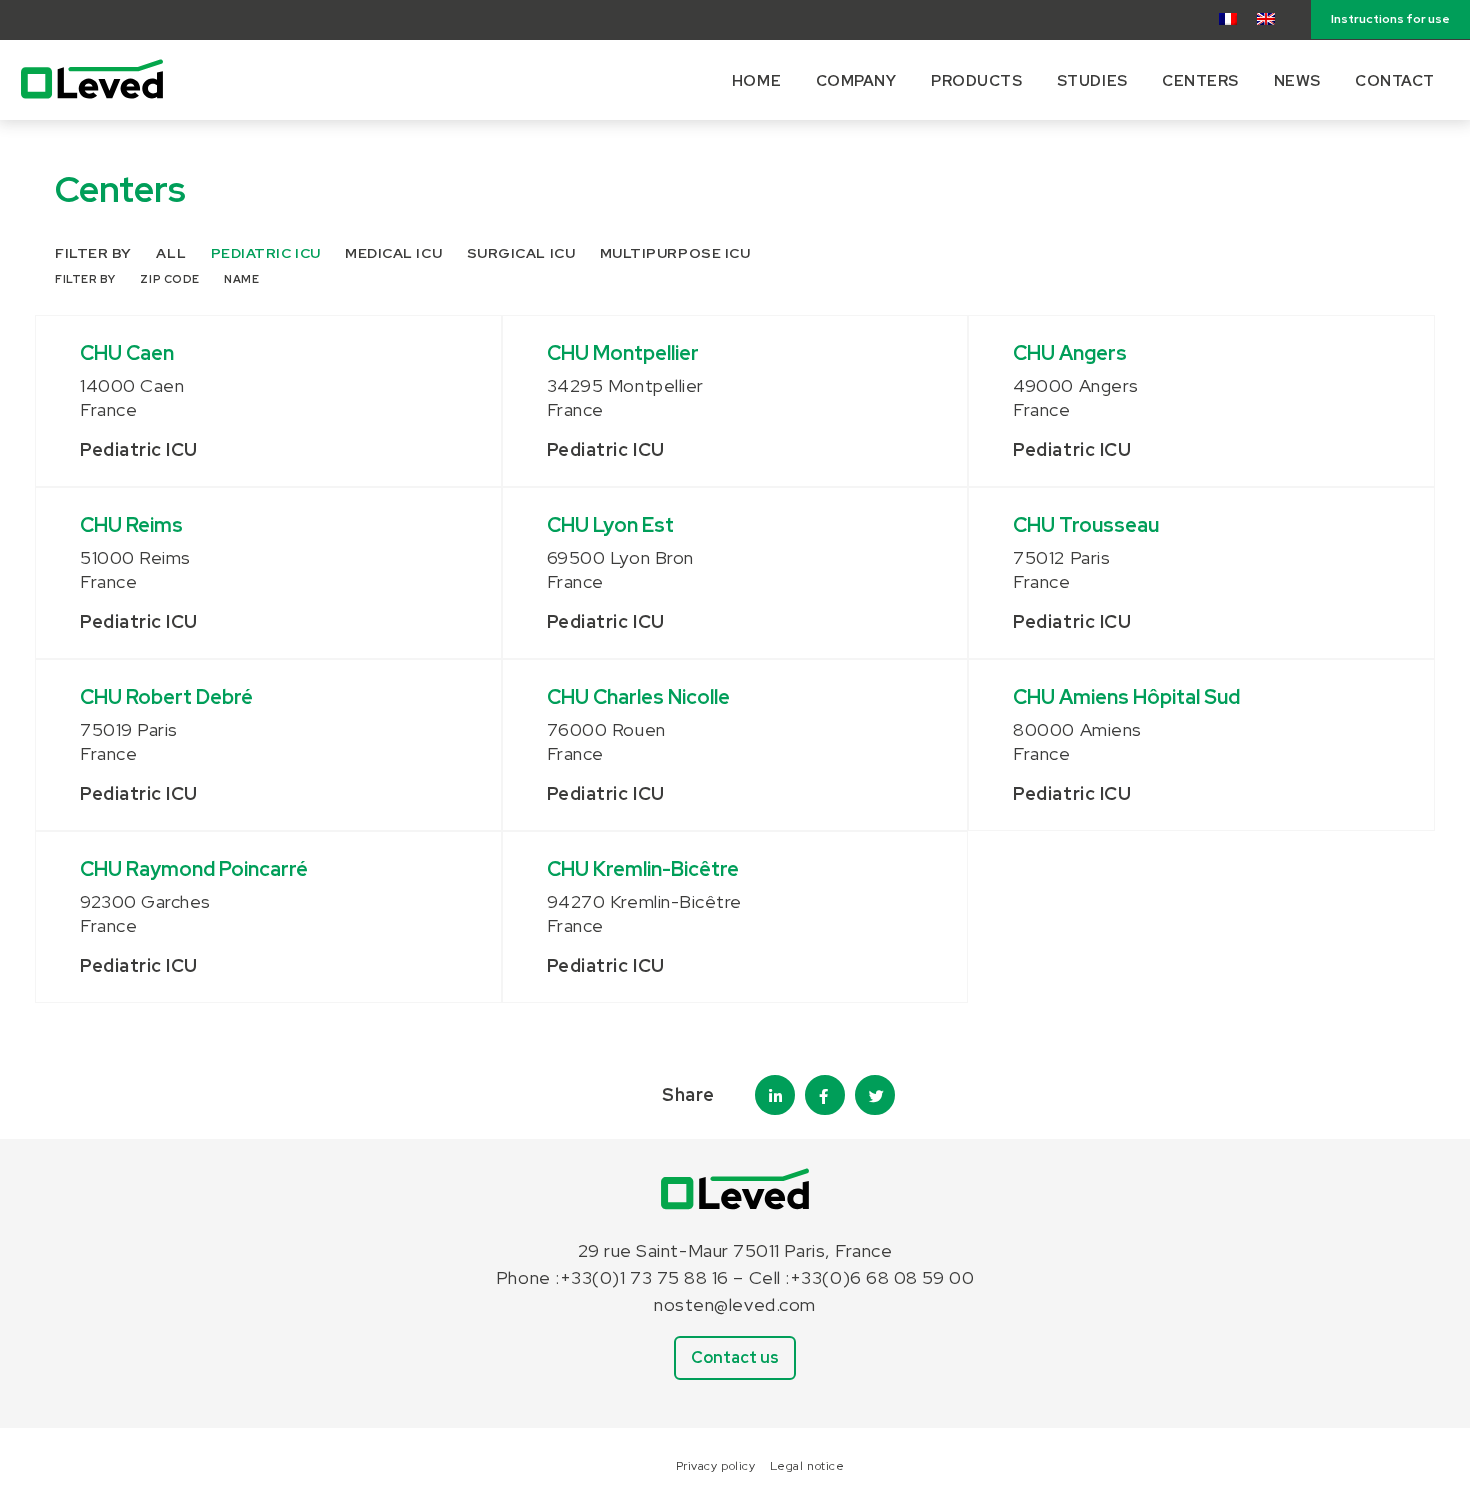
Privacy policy (716, 1466)
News (1297, 81)
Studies (1092, 81)
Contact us (735, 1357)
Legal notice (807, 1466)
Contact (1395, 81)
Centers (1200, 81)
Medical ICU (393, 253)
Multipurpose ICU (675, 253)
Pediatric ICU (266, 253)
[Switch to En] (1266, 18)
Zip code (169, 279)
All (171, 253)
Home (756, 81)
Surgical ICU (521, 253)
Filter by (93, 253)
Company (856, 81)
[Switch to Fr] (1228, 18)
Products (976, 81)
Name (241, 279)
